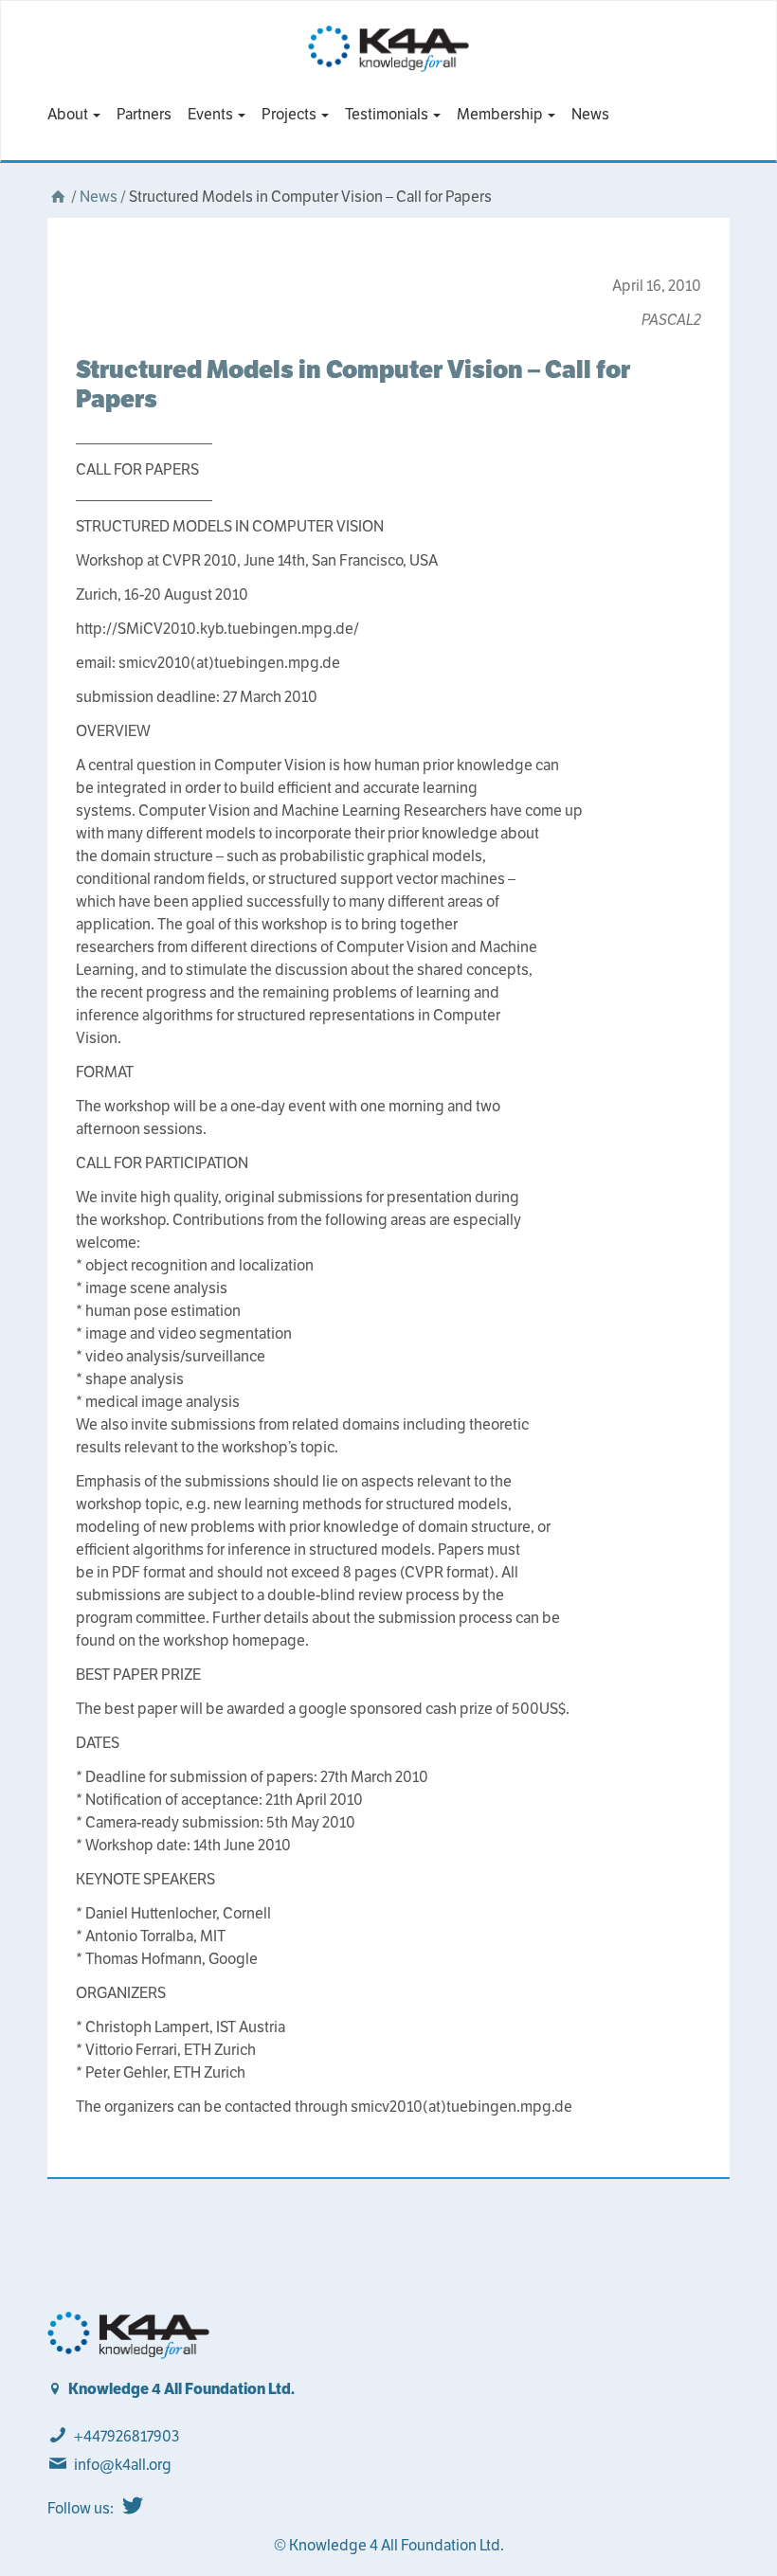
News (590, 114)
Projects (290, 114)
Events (212, 114)
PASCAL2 (671, 320)
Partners (144, 114)
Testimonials (388, 114)
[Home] (58, 197)
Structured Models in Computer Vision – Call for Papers (353, 384)
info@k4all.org (123, 2465)
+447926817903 (126, 2436)
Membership (501, 114)
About (69, 114)
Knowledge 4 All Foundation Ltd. (181, 2389)
